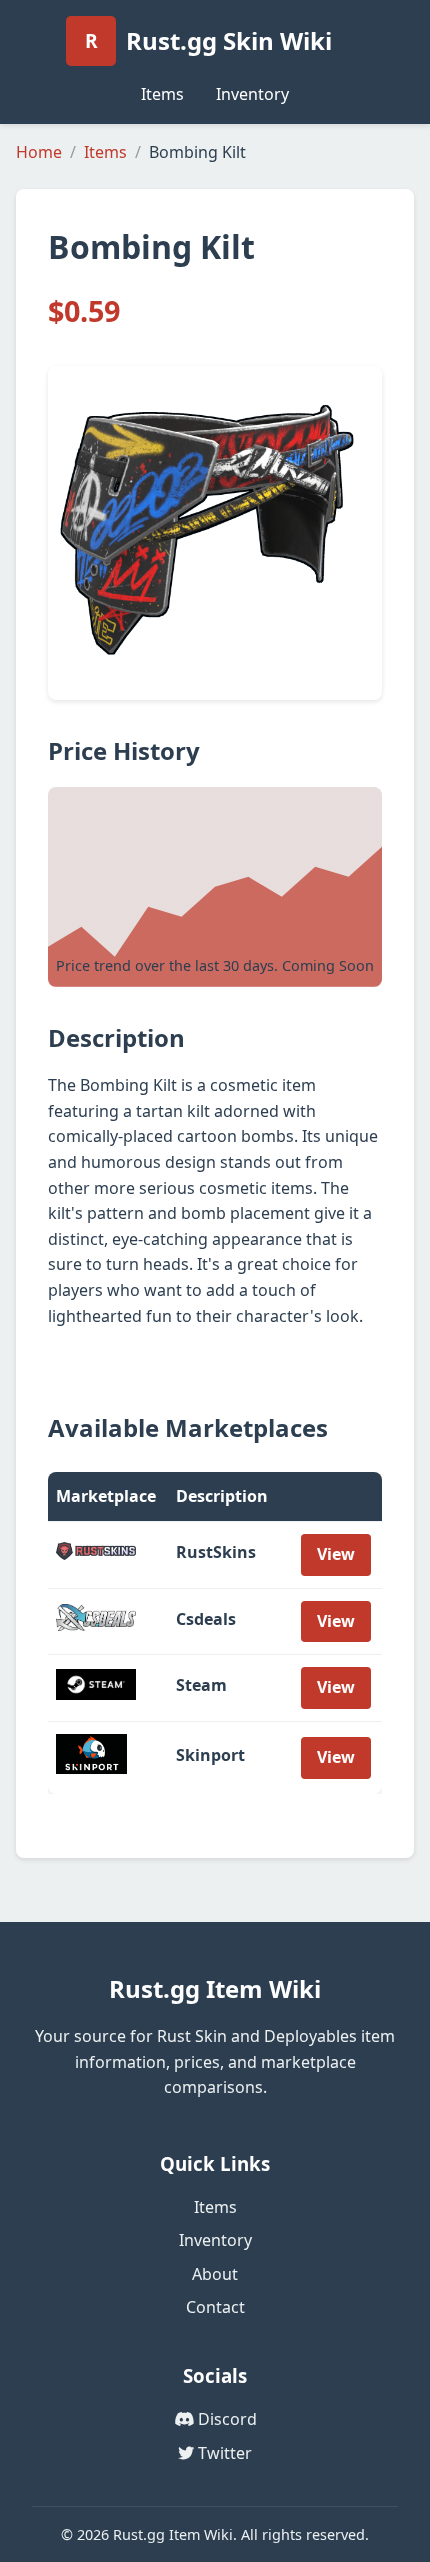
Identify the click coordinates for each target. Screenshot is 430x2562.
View (336, 1554)
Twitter (223, 2453)
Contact (215, 2307)
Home (39, 152)
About (215, 2274)
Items (162, 94)
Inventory (252, 94)
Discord (225, 2419)
